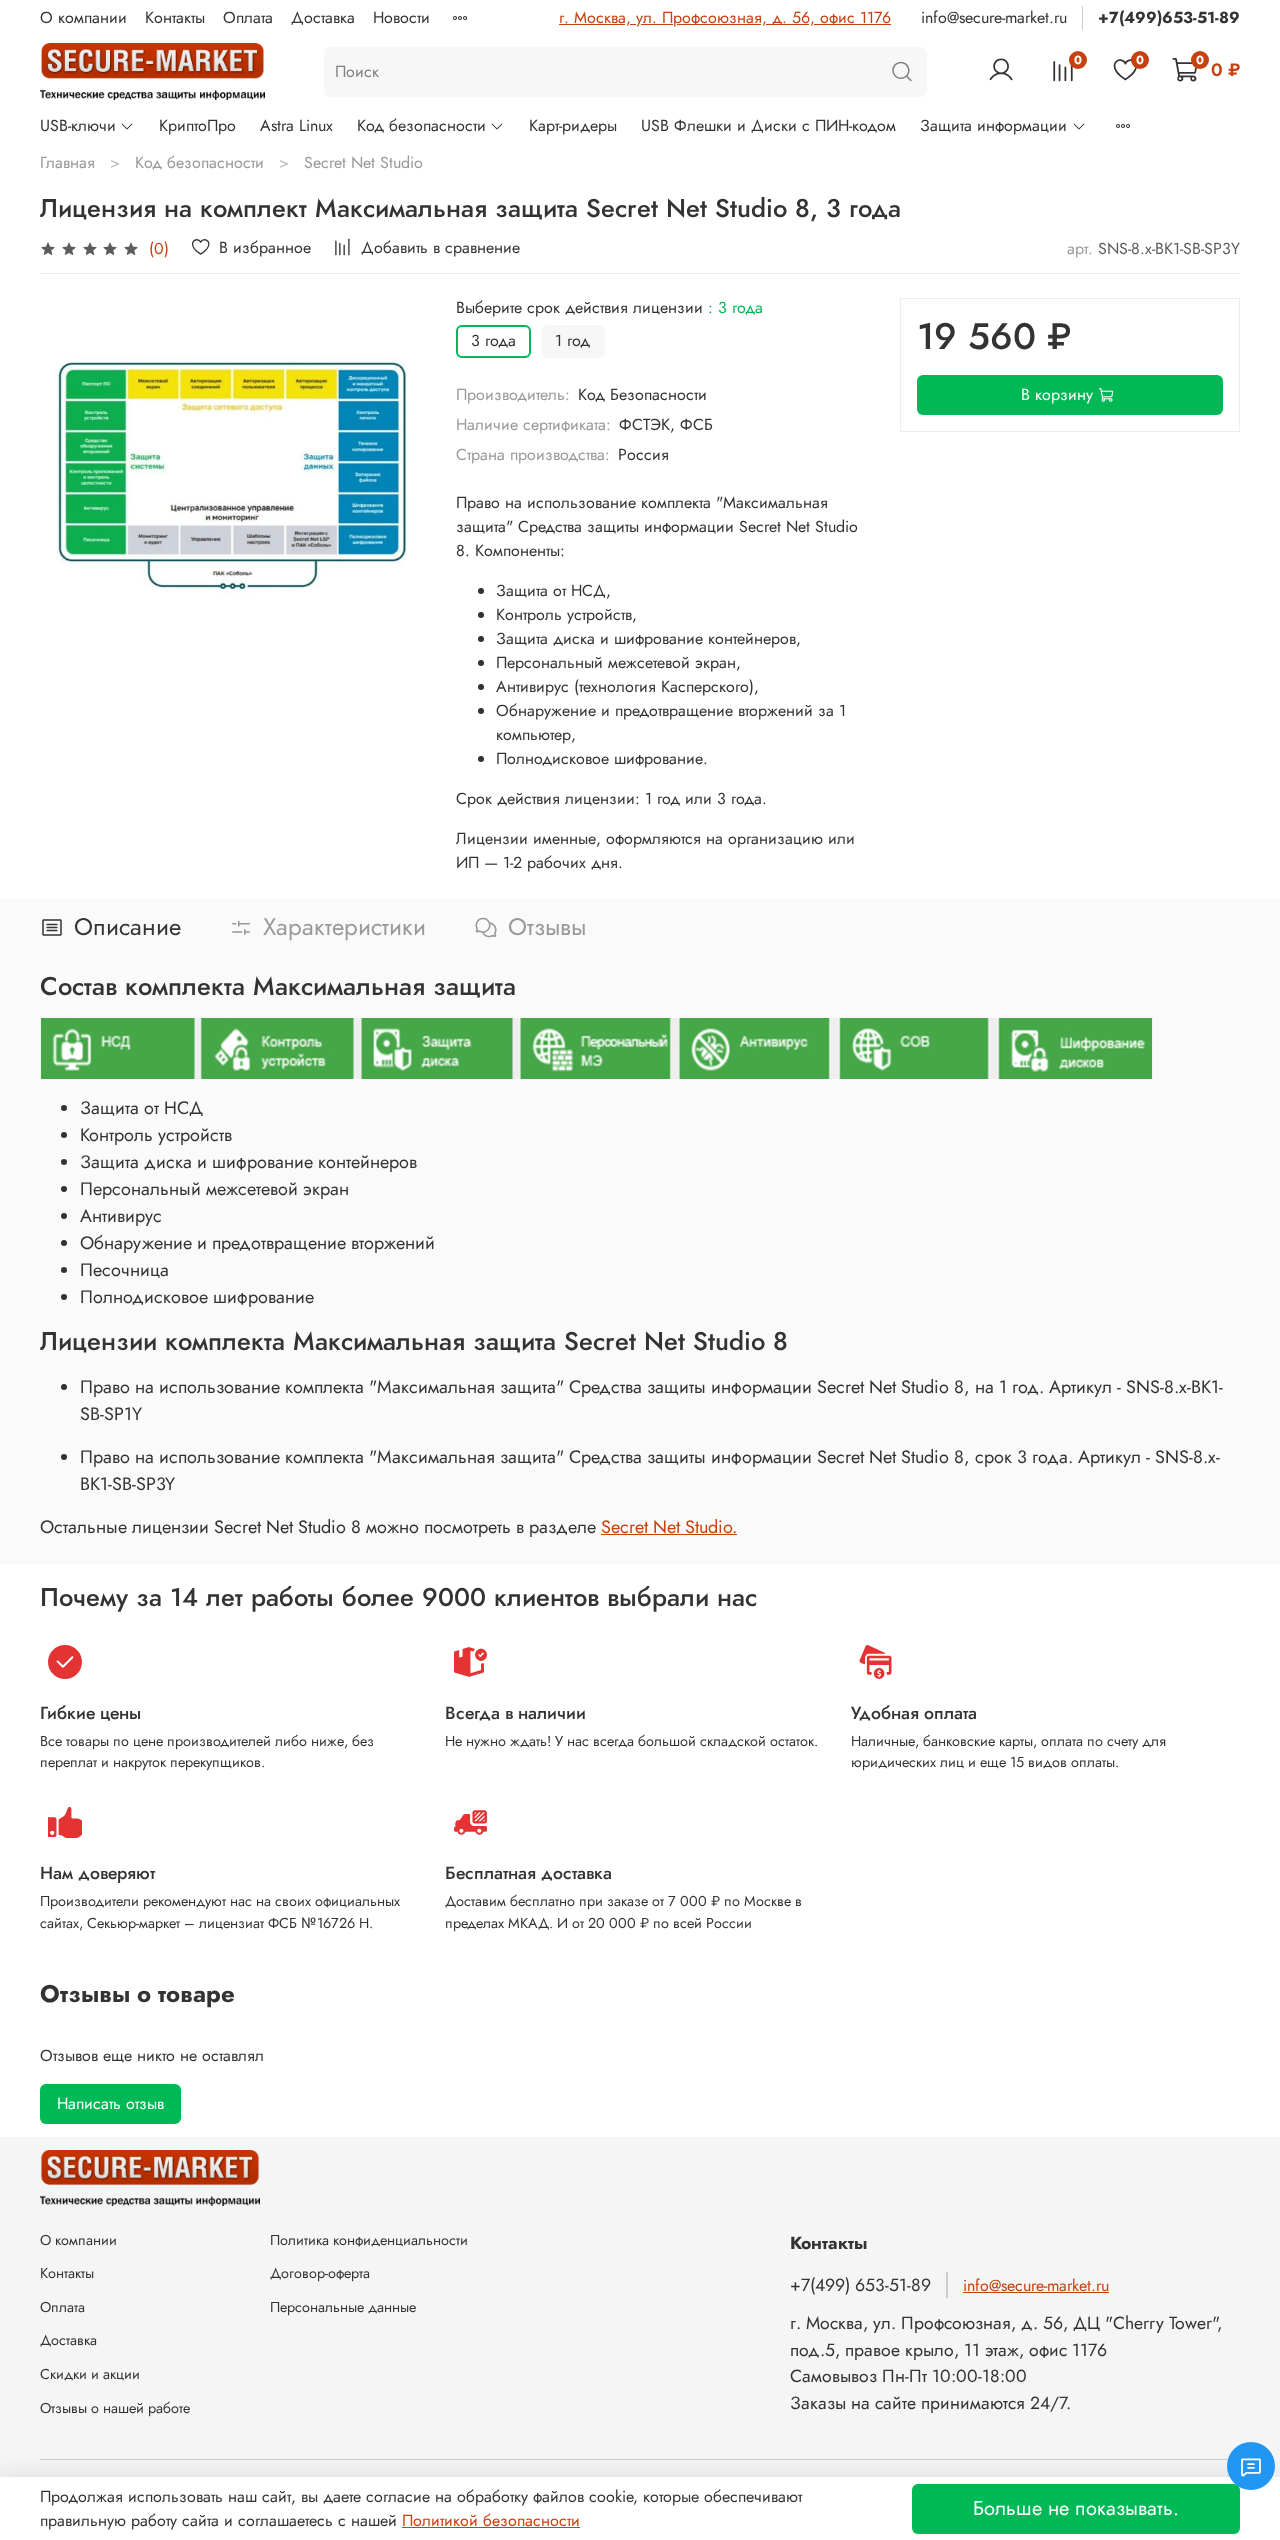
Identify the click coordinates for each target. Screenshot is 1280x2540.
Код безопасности (421, 125)
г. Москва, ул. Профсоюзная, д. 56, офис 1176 (725, 17)
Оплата (248, 17)
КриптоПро (197, 125)
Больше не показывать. (1076, 2508)
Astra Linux (296, 125)
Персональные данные (343, 2307)
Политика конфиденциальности (369, 2240)
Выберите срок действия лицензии (609, 307)
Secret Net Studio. (669, 1527)
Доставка (323, 17)
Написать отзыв (110, 2103)
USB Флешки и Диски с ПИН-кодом (768, 125)
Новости (401, 17)
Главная (67, 162)
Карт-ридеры (573, 125)
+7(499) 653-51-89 (860, 2285)
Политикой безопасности (491, 2520)
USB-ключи (78, 125)
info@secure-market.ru (994, 17)
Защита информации (993, 125)
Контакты (175, 17)
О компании (83, 17)
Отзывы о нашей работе (115, 2408)
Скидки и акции (90, 2374)
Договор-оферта (320, 2273)
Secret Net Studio (363, 162)
